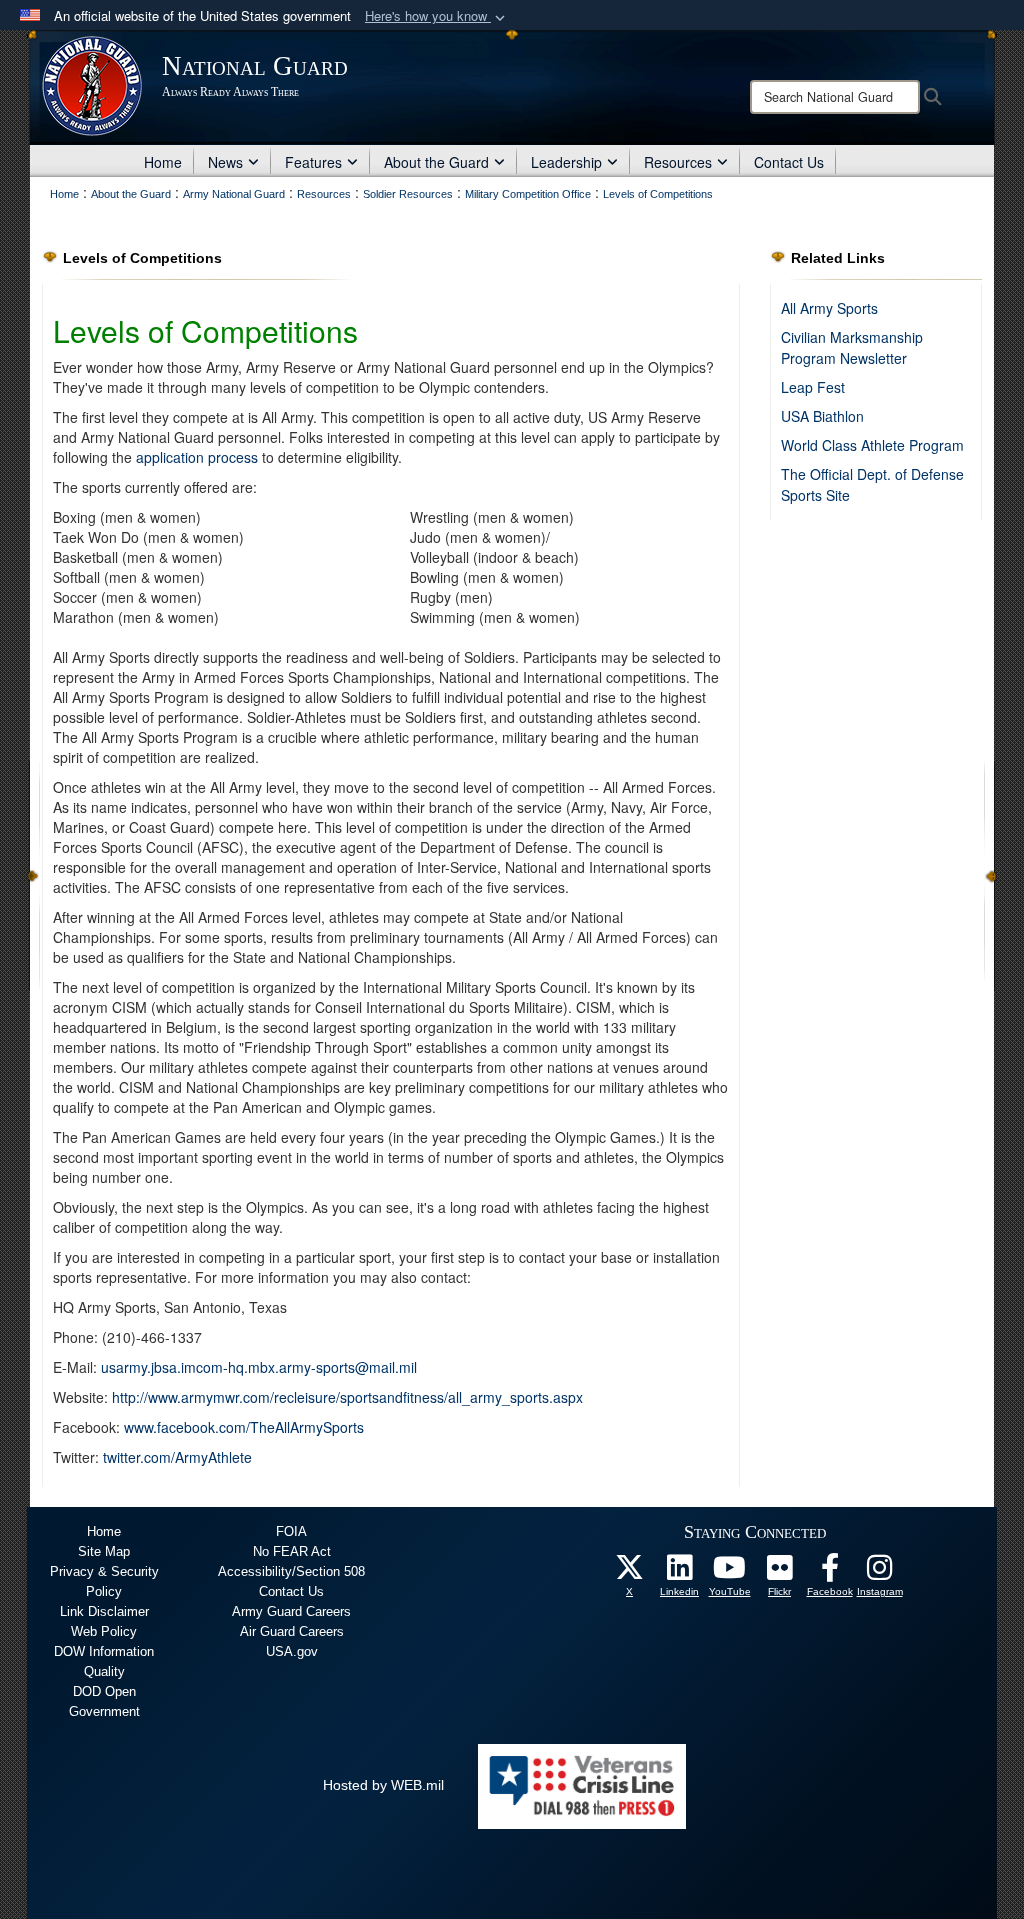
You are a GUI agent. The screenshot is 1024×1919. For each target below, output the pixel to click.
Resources (678, 162)
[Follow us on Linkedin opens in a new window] (680, 1573)
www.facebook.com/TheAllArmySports (244, 1427)
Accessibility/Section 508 (291, 1571)
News (225, 162)
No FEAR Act (292, 1551)
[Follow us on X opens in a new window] (630, 1573)
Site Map (104, 1551)
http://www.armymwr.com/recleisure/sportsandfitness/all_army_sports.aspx (347, 1397)
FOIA (291, 1531)
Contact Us (789, 162)
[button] (437, 16)
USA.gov (292, 1651)
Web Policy (104, 1631)
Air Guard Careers (292, 1631)
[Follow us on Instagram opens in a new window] (880, 1573)
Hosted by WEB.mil (383, 1785)
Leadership (566, 162)
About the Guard (436, 162)
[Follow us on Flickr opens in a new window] (780, 1573)
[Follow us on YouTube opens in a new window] (730, 1573)
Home (163, 162)
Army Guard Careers (291, 1611)
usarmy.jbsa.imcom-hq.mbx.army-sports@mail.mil (259, 1367)
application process (197, 457)
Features (313, 162)
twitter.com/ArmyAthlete (177, 1457)
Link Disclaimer (104, 1611)
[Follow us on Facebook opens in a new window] (830, 1573)
